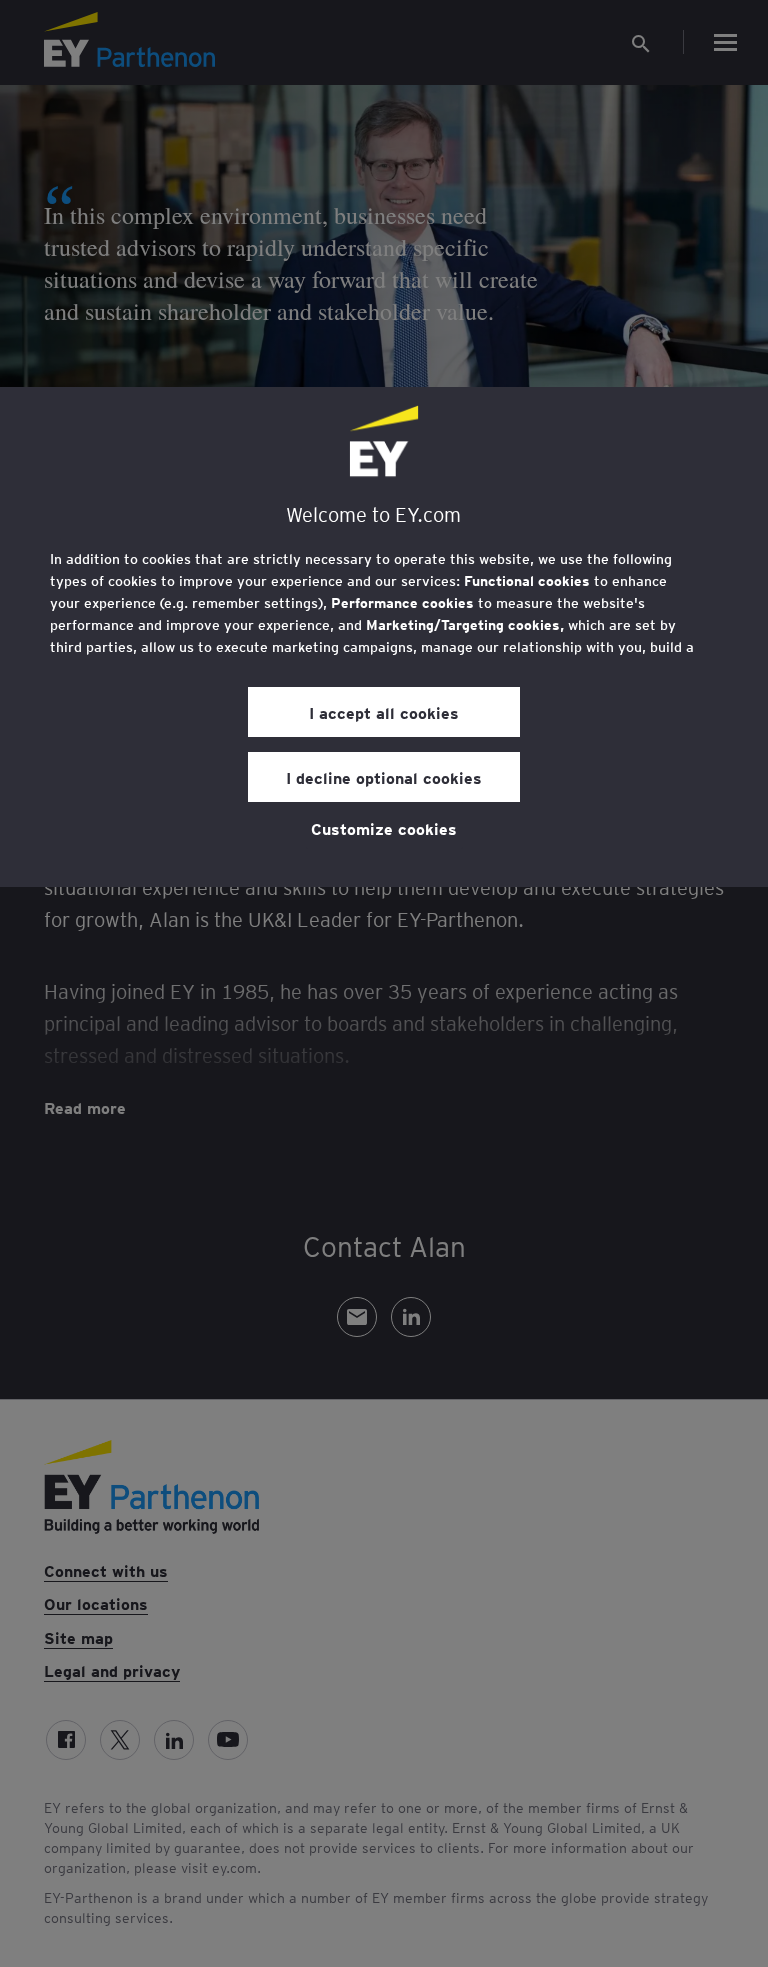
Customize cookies (384, 828)
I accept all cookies (384, 712)
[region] (384, 637)
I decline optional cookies (384, 777)
